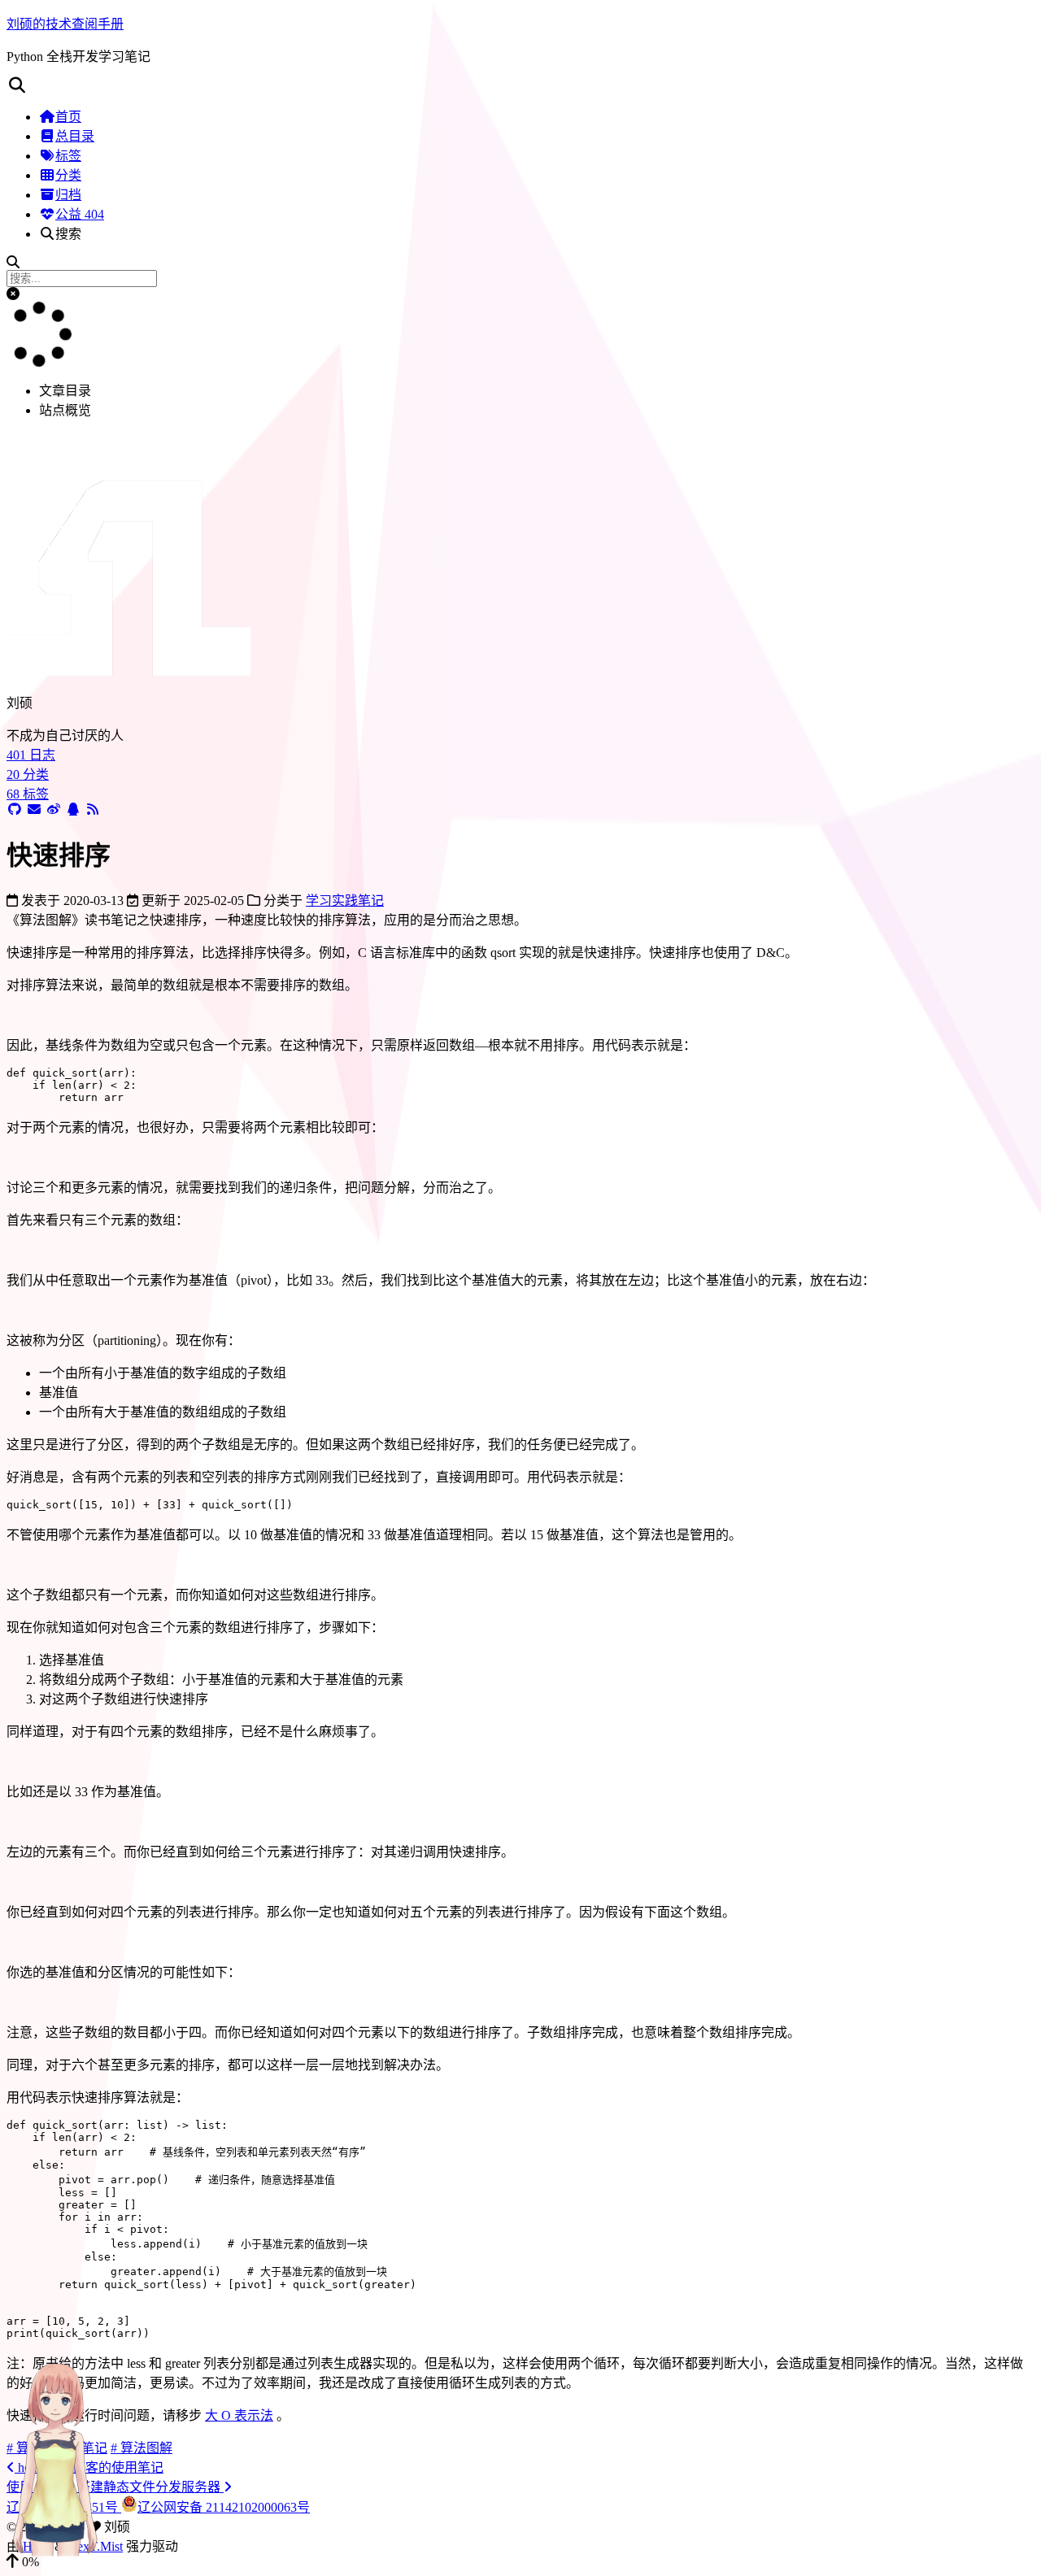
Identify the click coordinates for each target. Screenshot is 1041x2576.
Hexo (37, 2546)
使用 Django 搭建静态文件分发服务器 (115, 2487)
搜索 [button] (68, 234)
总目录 (75, 136)
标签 (68, 156)
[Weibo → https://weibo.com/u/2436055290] (54, 809)
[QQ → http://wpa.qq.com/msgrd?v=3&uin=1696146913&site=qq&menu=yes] (73, 809)
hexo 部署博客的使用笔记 (89, 2467)
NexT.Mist (95, 2546)
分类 (68, 175)
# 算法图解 (142, 2448)
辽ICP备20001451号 (64, 2507)
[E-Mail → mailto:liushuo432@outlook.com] (34, 809)
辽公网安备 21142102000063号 (224, 2507)
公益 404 (80, 214)
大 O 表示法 (239, 2415)
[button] (520, 85)
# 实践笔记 (76, 2448)
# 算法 (24, 2448)
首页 (68, 117)
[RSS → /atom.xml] (93, 809)
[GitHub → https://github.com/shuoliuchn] (15, 809)
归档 (68, 195)
